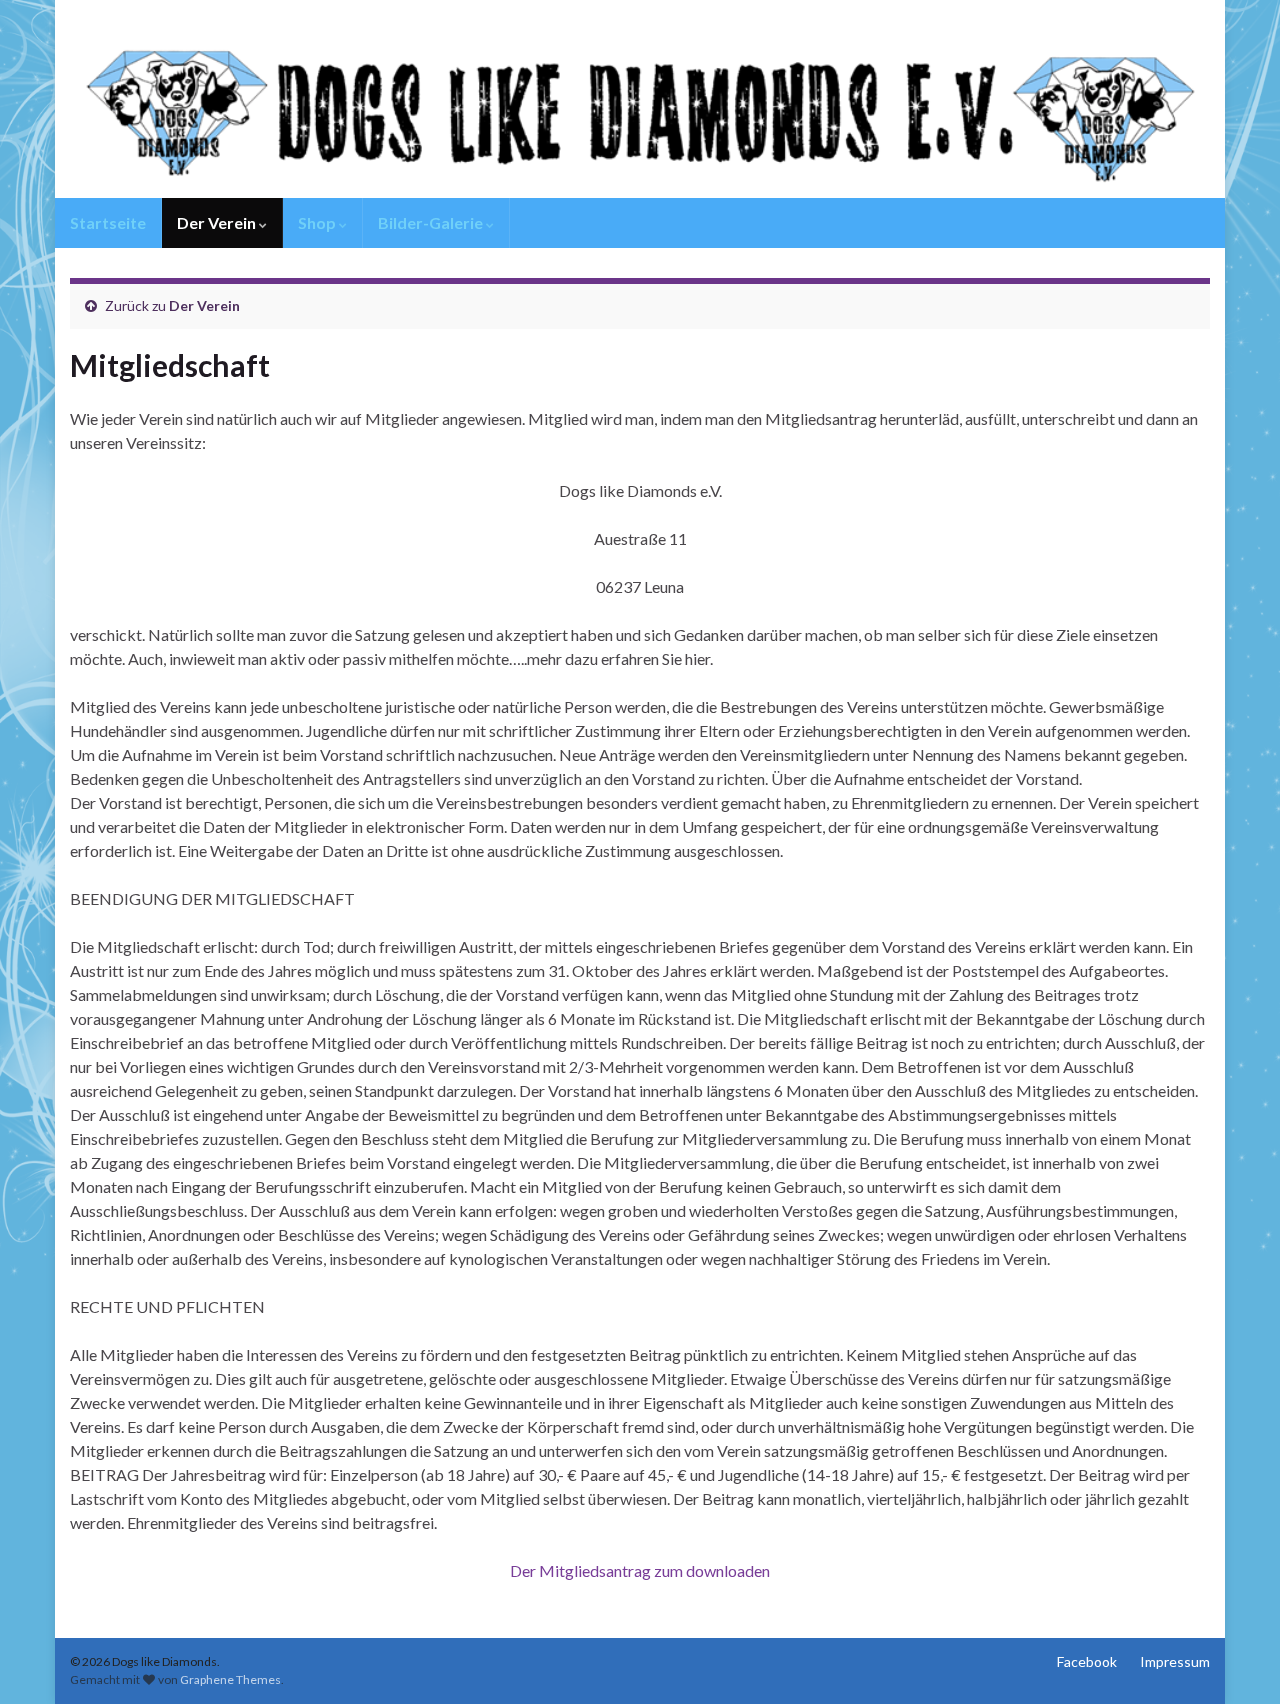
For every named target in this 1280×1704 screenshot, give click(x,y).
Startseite (108, 222)
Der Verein (218, 222)
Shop (318, 222)
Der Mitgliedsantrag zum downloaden (640, 1570)
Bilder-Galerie (432, 222)
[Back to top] (1235, 1659)
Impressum (1175, 1661)
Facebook (1087, 1661)
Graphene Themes (230, 1679)
